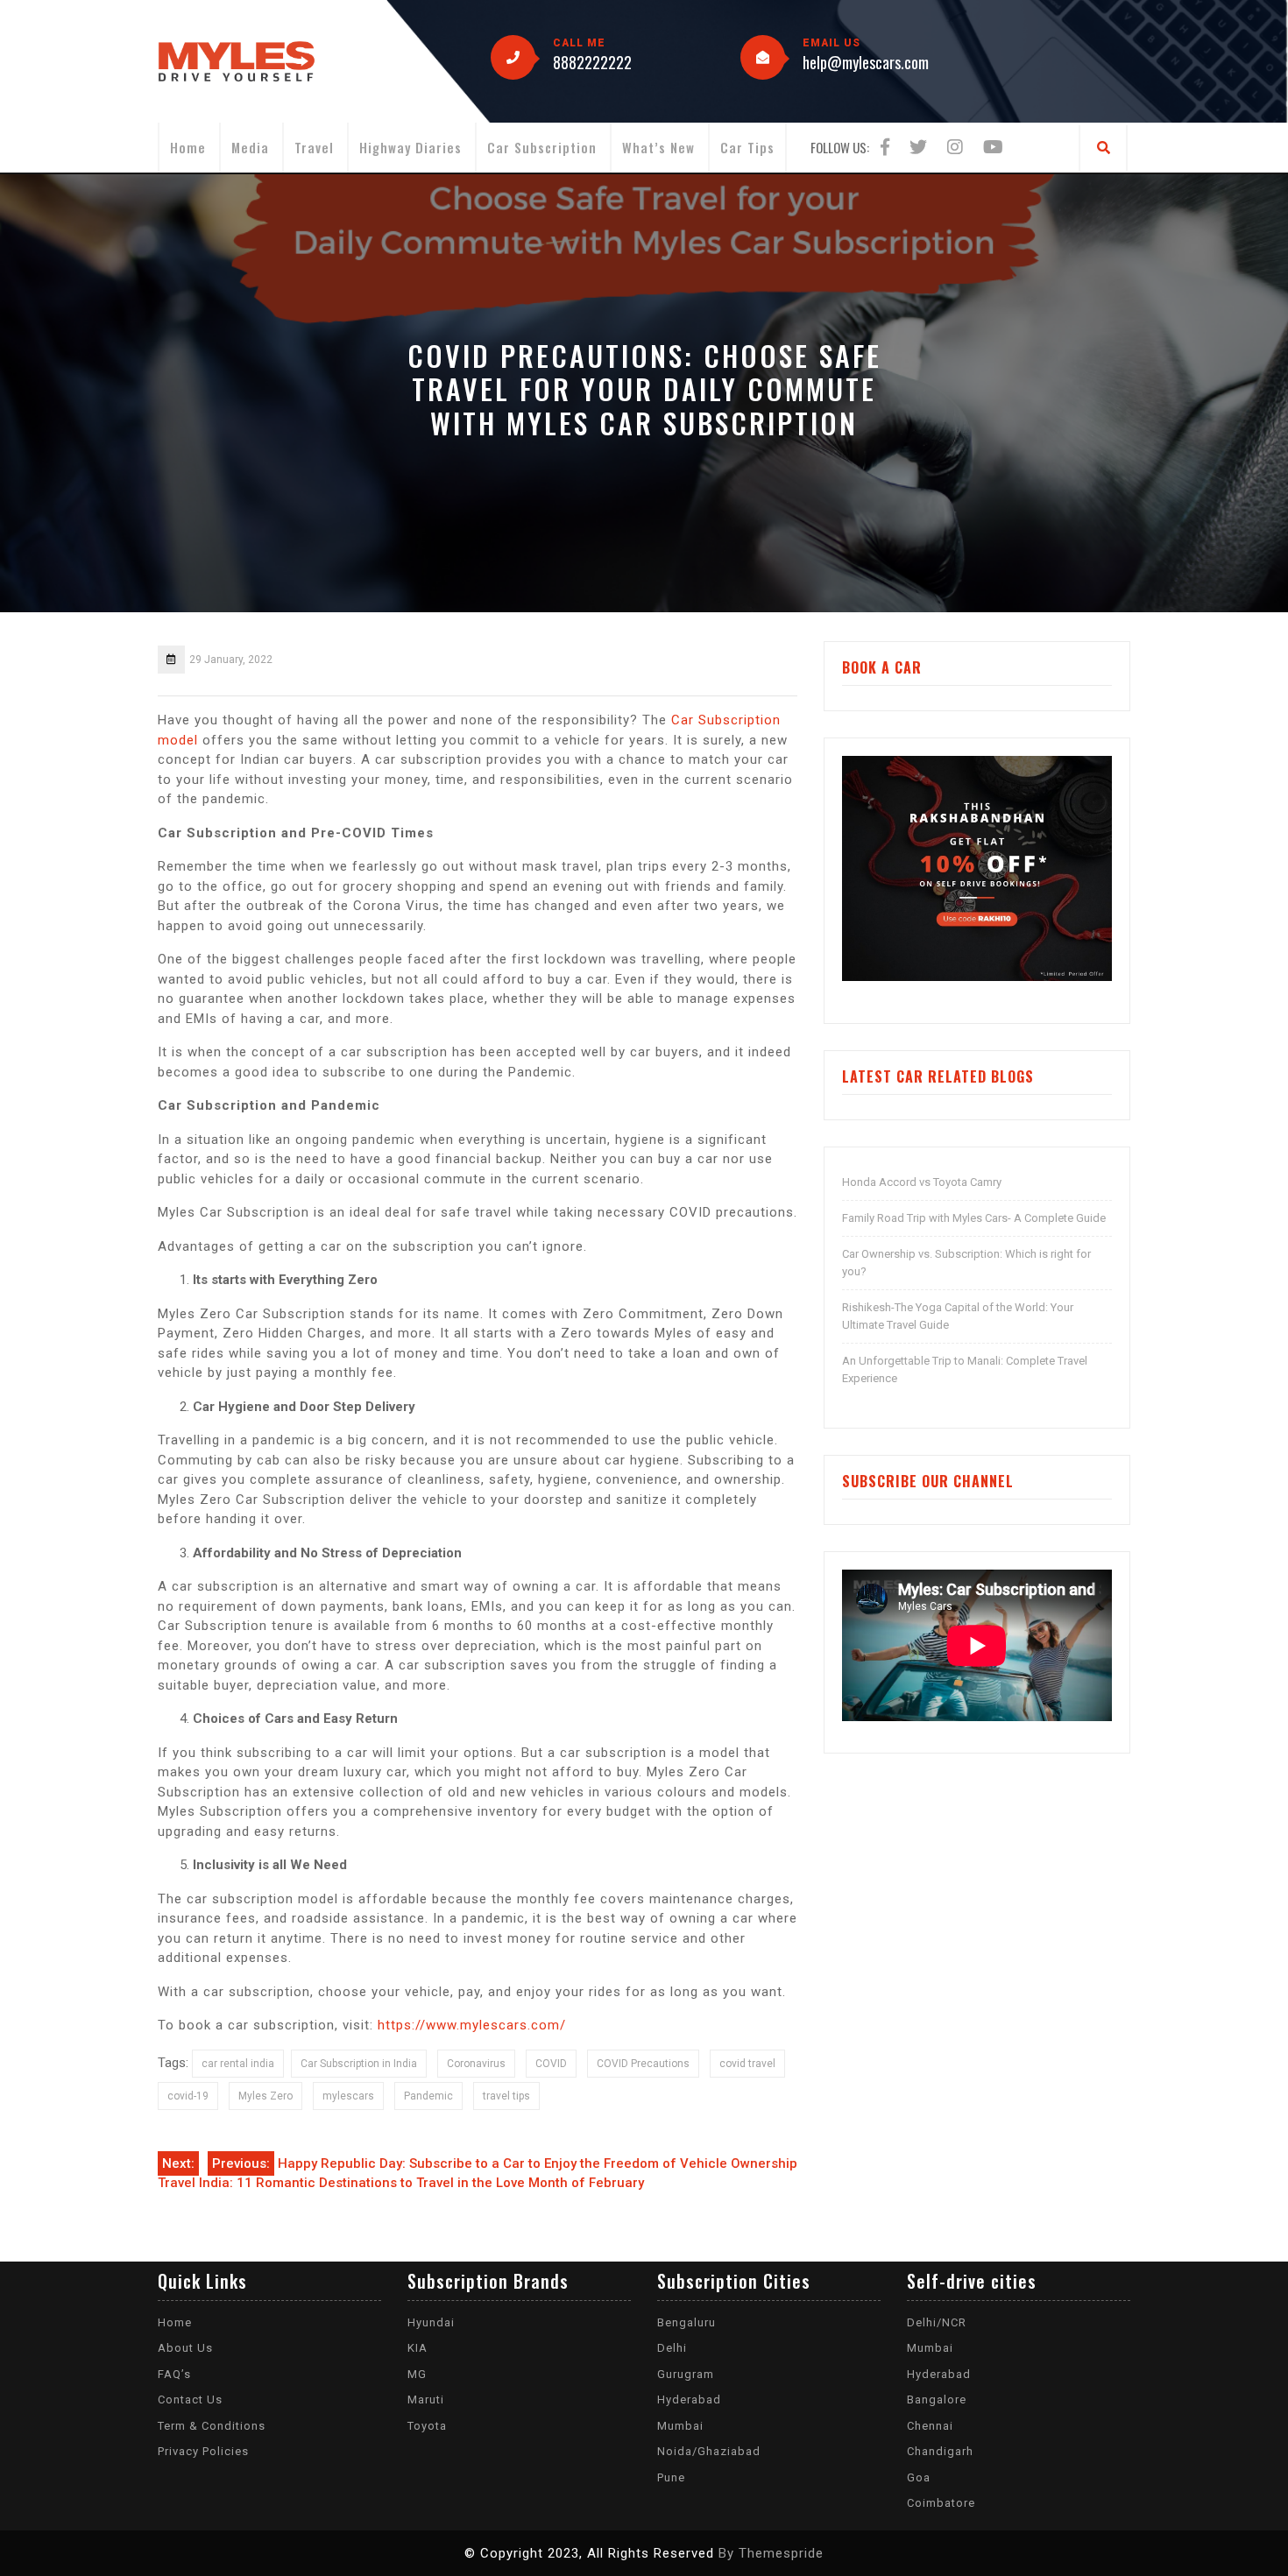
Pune (671, 2477)
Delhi (672, 2348)
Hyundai (431, 2322)
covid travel (747, 2064)
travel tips (506, 2096)
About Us (185, 2348)
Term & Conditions (212, 2426)
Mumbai (680, 2426)
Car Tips (747, 147)
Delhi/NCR (937, 2322)
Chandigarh (940, 2451)
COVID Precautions (643, 2064)
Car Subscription (542, 147)
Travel (314, 147)
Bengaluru (686, 2322)
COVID (551, 2064)
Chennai (930, 2426)
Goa (919, 2477)
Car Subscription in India (359, 2064)
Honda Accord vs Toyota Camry (922, 1182)
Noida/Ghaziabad (709, 2451)
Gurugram (686, 2374)
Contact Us (190, 2400)
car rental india (238, 2064)
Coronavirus (476, 2064)
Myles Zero (265, 2096)
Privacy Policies (203, 2451)
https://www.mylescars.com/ (472, 2025)
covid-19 (188, 2096)
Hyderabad (689, 2400)
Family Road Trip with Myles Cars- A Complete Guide (974, 1218)
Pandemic (428, 2096)
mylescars (348, 2096)
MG (417, 2374)
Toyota (427, 2426)
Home (188, 147)
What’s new (658, 147)
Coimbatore (941, 2503)
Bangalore (937, 2400)
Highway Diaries (410, 147)
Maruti (426, 2400)
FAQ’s (174, 2374)
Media (250, 147)
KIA (418, 2348)
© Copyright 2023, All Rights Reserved (589, 2553)
